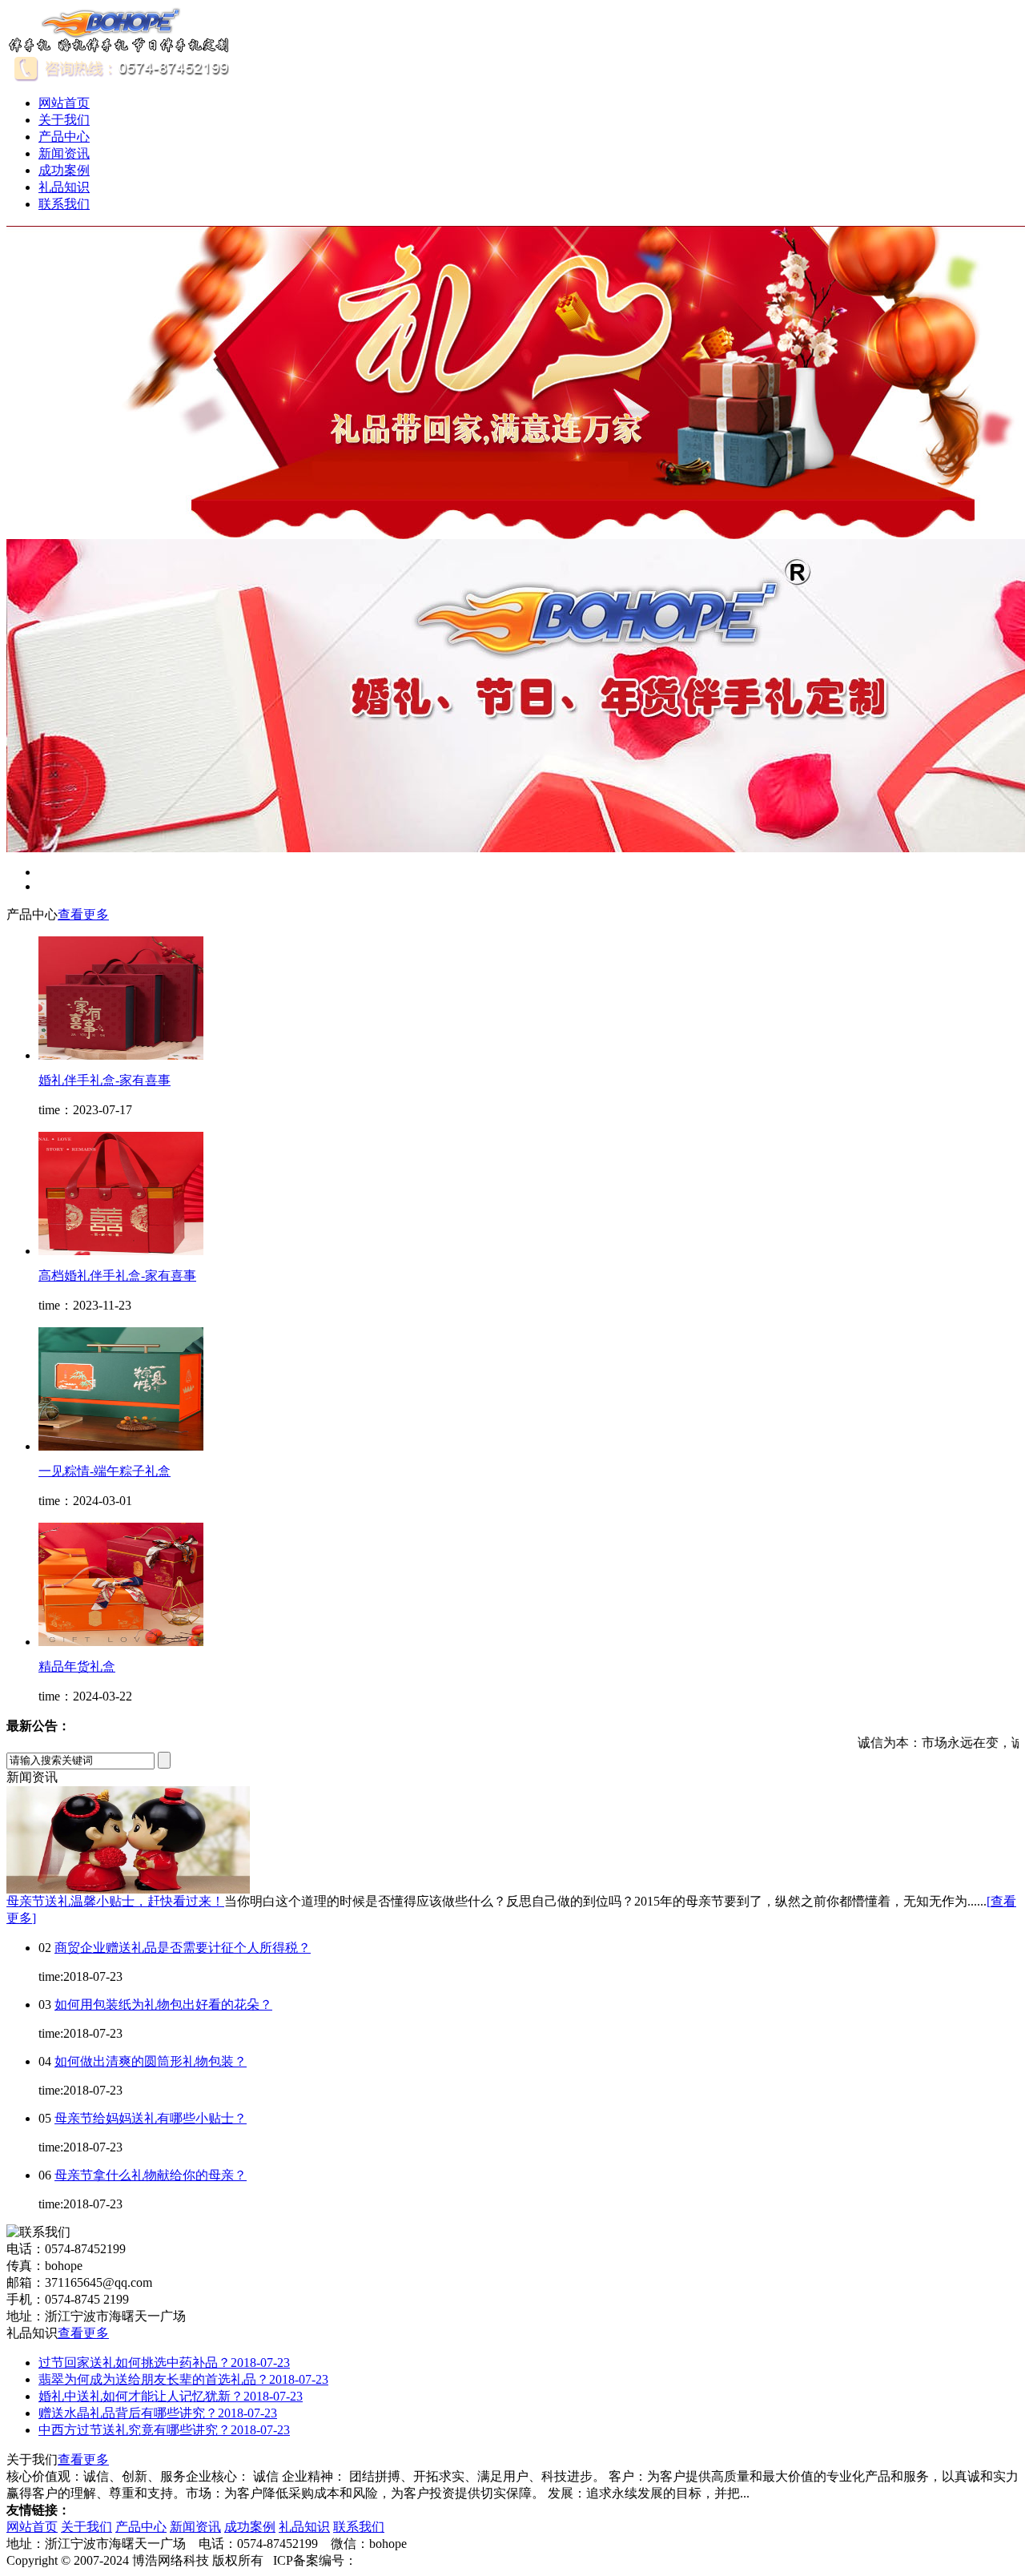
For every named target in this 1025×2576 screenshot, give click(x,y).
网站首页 (64, 103)
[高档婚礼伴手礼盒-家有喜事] (121, 1251)
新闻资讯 (64, 153)
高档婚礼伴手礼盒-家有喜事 (117, 1276)
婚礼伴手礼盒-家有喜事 (105, 1080)
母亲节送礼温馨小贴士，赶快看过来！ (115, 1901)
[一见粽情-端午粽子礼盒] (121, 1446)
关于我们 (64, 120)
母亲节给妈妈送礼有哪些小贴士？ (151, 2118)
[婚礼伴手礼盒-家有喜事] (121, 1055)
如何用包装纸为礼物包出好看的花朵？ (163, 2004)
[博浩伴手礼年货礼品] (119, 49)
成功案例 (64, 170)
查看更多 (83, 914)
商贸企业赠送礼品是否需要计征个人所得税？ (183, 1948)
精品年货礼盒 (77, 1666)
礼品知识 (64, 187)
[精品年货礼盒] (121, 1642)
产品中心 (64, 137)
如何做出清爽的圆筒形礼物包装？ (151, 2061)
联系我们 (64, 204)
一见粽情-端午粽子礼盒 (105, 1471)
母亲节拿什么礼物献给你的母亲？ (151, 2175)
